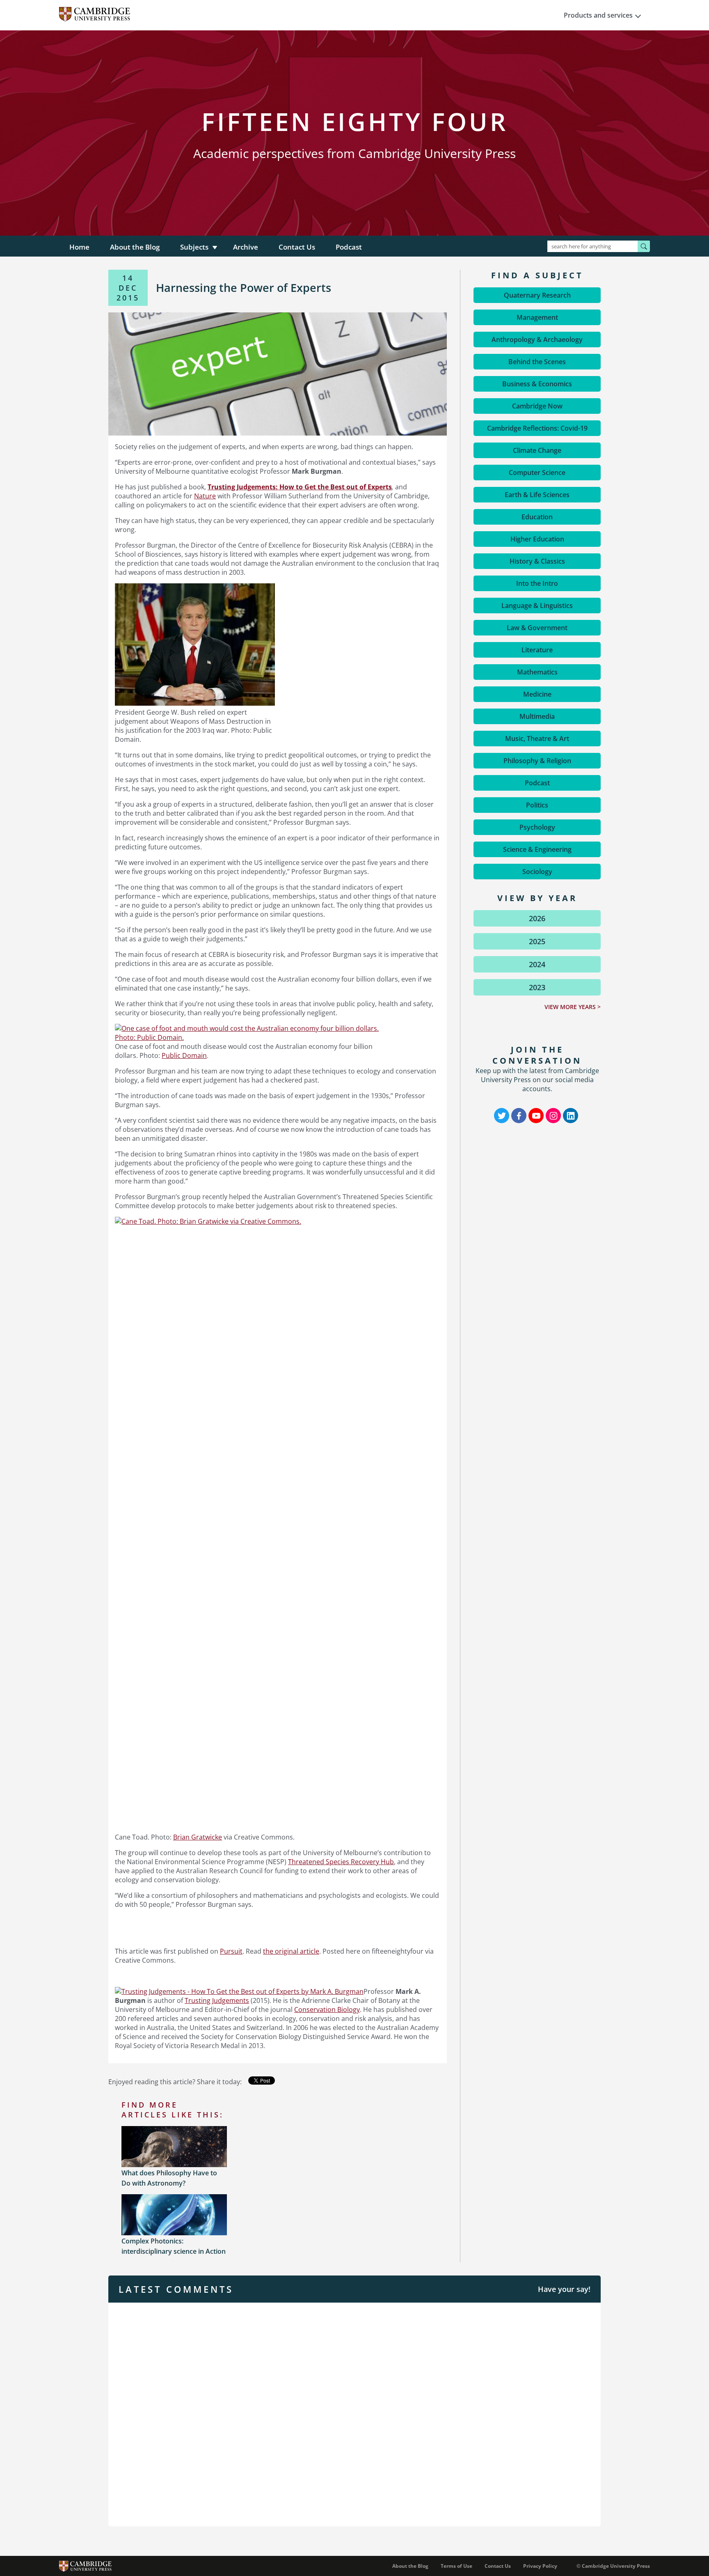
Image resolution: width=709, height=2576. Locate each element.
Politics (537, 805)
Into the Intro (537, 583)
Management (537, 317)
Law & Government (537, 628)
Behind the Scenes (537, 362)
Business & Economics (537, 384)
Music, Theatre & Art (537, 739)
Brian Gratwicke (198, 1837)
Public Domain (184, 1055)
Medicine (537, 694)
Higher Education (537, 539)
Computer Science (537, 473)
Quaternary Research (537, 295)
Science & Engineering (537, 849)
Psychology (537, 827)
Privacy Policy (540, 2566)
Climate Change (537, 450)
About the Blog (135, 247)
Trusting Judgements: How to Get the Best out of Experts (300, 487)
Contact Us (297, 247)
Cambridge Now (537, 406)
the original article (291, 1951)
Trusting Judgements (217, 2000)
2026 (537, 918)
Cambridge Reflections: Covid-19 (537, 428)
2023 (537, 987)
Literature (537, 650)
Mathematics (537, 672)
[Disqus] (354, 2413)
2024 (537, 964)
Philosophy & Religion (537, 761)
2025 (537, 941)
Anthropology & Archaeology (537, 339)
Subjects (194, 247)
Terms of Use (456, 2566)
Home (79, 247)
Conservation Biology (327, 2009)
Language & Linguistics (537, 606)
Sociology (537, 872)
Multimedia (537, 716)
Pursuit (231, 1951)
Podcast (349, 247)
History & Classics (537, 561)
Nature (205, 496)
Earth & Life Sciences (537, 495)
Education (537, 517)
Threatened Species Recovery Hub (341, 1862)
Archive (246, 247)
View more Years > (573, 1007)
